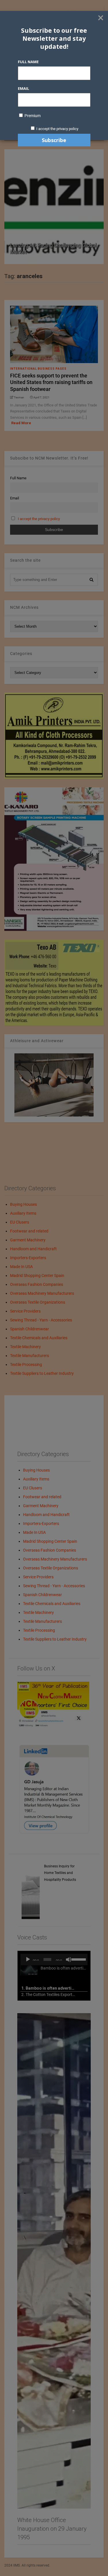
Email (23, 88)
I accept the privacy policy (57, 129)
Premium (32, 116)
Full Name (28, 62)
